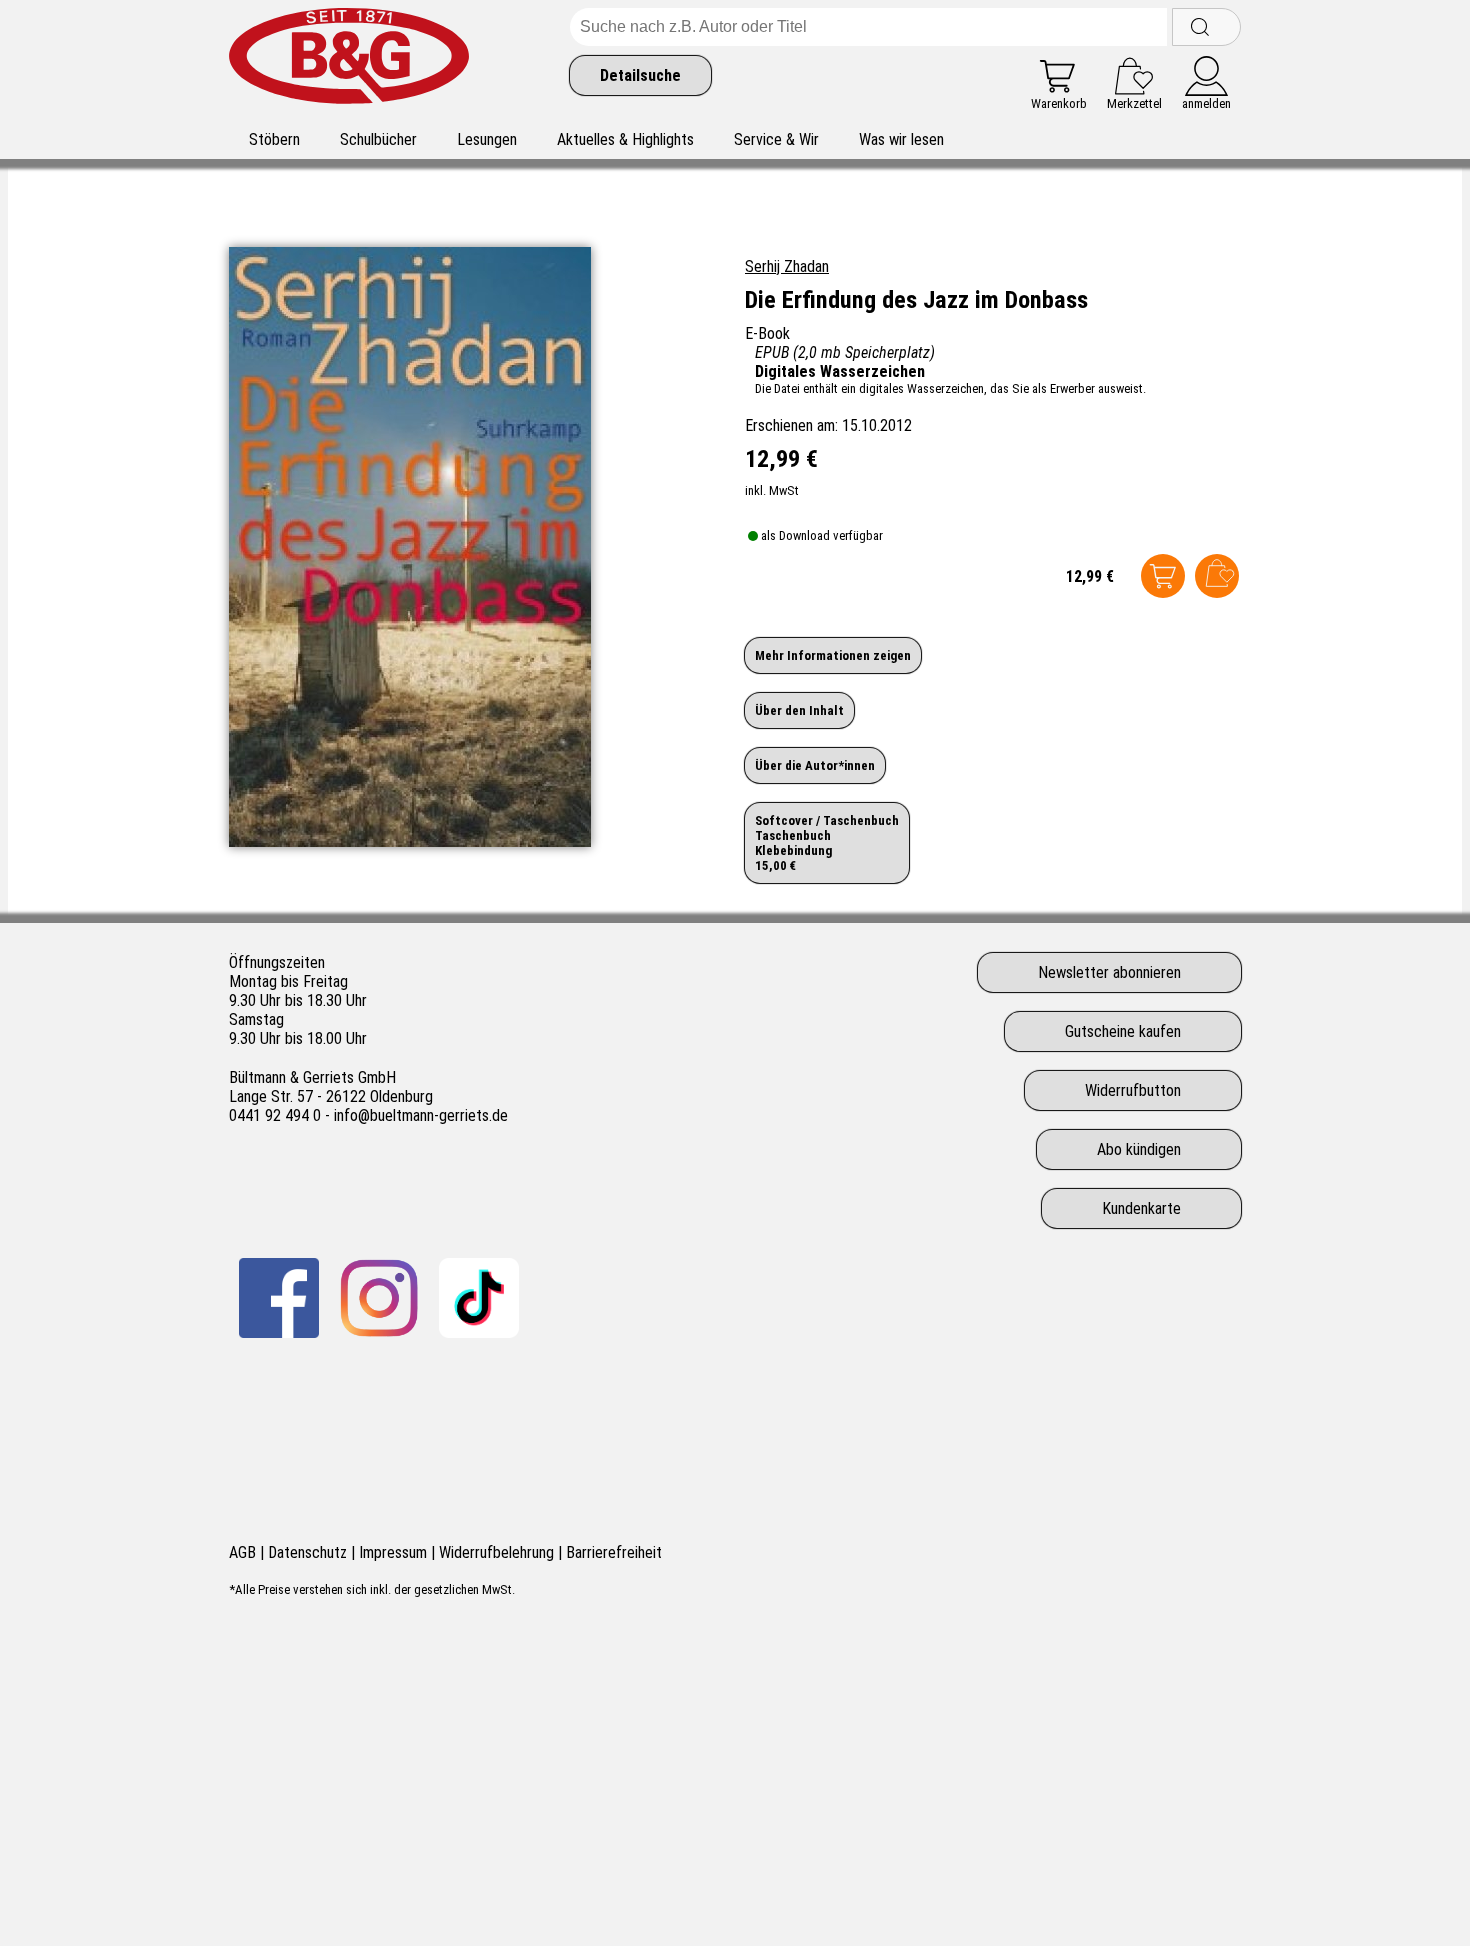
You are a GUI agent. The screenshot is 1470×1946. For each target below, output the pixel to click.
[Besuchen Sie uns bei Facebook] (279, 1298)
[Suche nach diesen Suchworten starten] (1206, 27)
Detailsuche (640, 75)
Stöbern (274, 139)
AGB (242, 1552)
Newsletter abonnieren (1109, 972)
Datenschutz (307, 1552)
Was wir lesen (901, 139)
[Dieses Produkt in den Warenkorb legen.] (1163, 576)
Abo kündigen (1139, 1149)
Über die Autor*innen (815, 765)
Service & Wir (776, 139)
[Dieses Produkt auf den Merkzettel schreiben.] (1217, 576)
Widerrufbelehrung (496, 1552)
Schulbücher (378, 139)
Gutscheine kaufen (1123, 1031)
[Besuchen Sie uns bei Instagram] (379, 1298)
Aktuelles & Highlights (625, 139)
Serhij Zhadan (787, 266)
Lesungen (487, 139)
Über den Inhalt (799, 710)
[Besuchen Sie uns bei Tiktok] (479, 1298)
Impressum (393, 1552)
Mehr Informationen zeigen (833, 655)
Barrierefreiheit (614, 1552)
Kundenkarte (1141, 1208)
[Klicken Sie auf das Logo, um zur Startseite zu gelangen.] (349, 59)
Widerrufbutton (1133, 1090)
